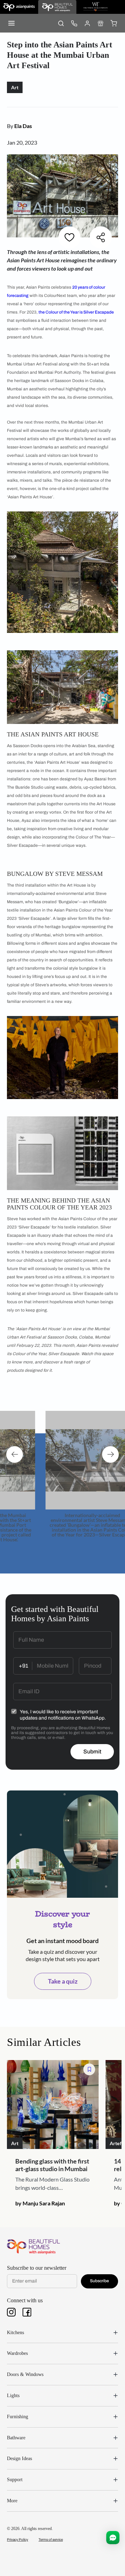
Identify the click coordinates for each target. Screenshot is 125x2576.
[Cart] (114, 23)
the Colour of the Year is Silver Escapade (76, 312)
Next (110, 1454)
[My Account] (87, 23)
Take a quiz (63, 1981)
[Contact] (74, 23)
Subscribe (99, 2281)
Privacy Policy (18, 2539)
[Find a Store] (100, 23)
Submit (92, 1752)
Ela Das (23, 126)
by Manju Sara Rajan (40, 2203)
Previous (15, 1454)
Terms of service (51, 2539)
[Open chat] (113, 2538)
